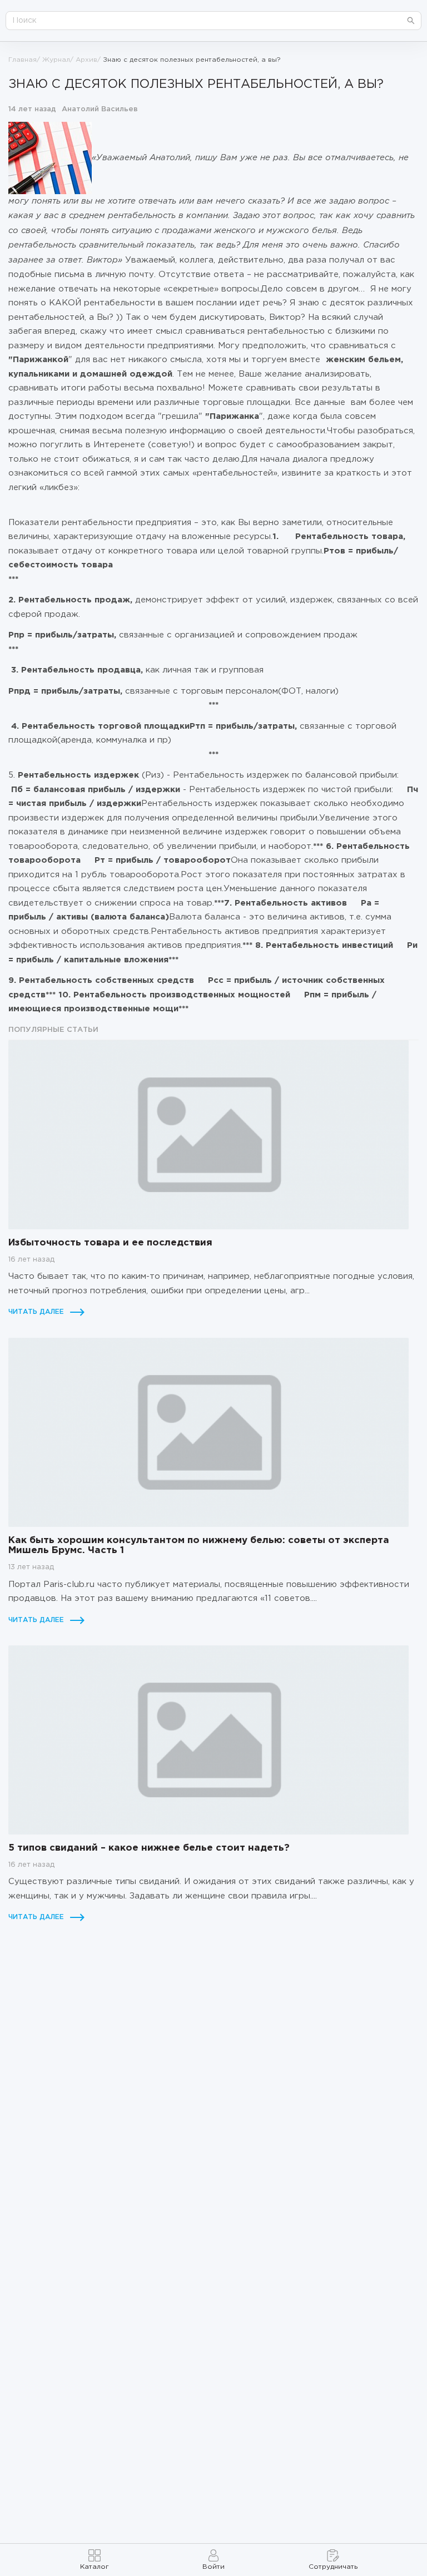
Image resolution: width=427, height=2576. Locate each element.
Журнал (56, 60)
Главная (23, 60)
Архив (86, 60)
